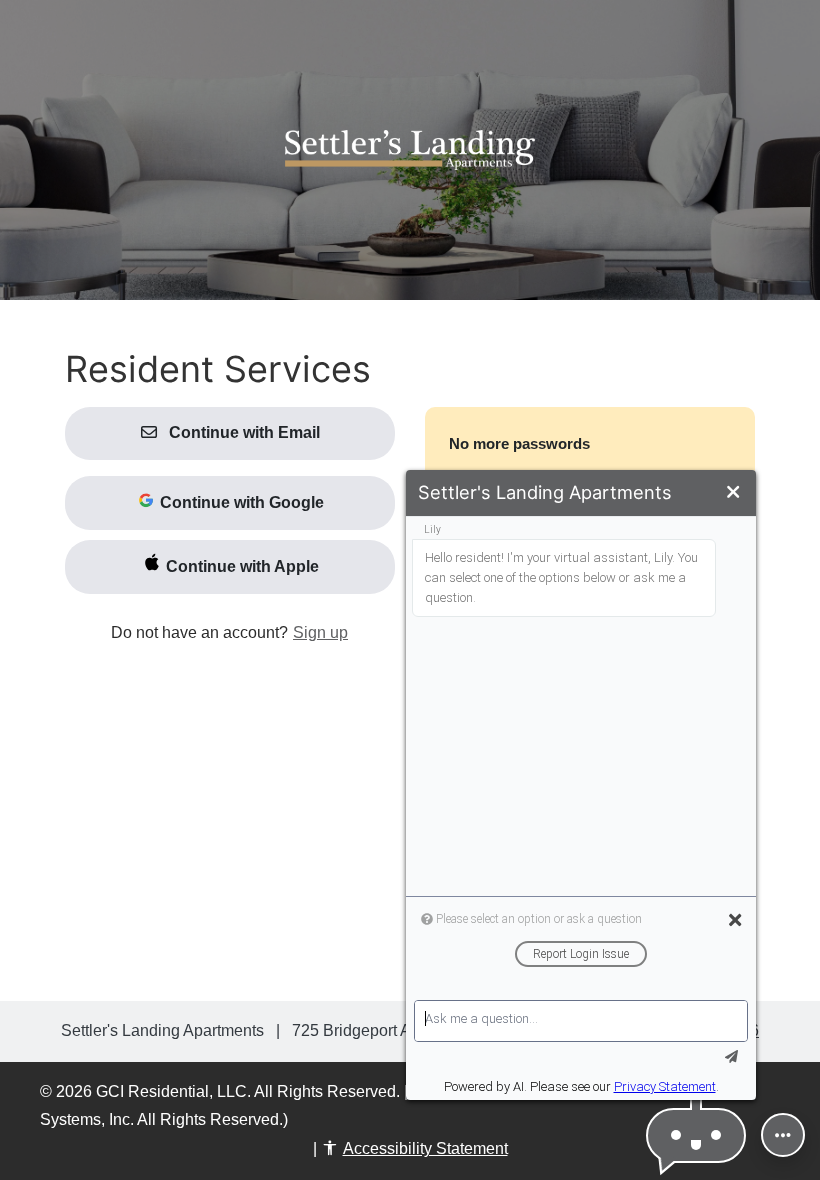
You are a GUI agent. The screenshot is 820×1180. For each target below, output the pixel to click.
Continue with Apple (240, 566)
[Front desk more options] (783, 1135)
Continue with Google (240, 502)
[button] (696, 1135)
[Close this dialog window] (733, 492)
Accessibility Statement (425, 1148)
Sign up (320, 632)
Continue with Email (242, 432)
